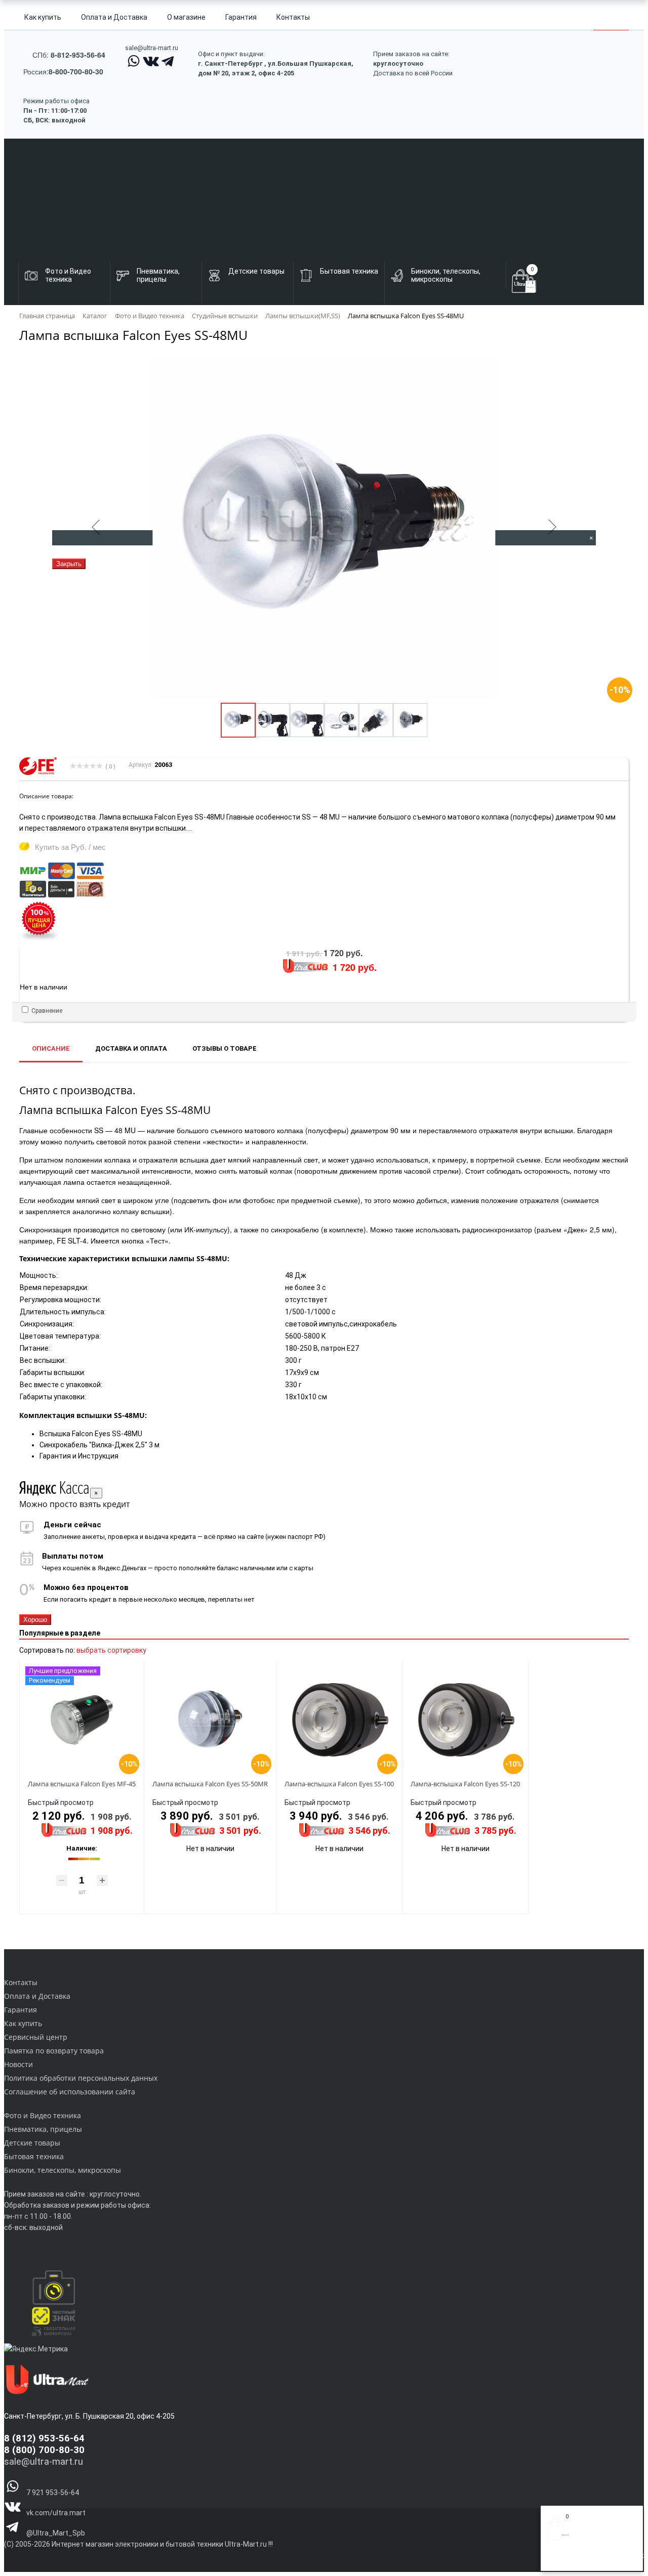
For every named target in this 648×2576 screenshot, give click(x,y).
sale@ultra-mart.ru (152, 48)
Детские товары (32, 2143)
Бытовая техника (34, 2156)
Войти (557, 2560)
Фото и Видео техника (43, 2115)
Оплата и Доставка (114, 17)
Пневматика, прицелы (43, 2129)
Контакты (293, 17)
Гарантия (241, 17)
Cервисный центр (36, 2037)
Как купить (43, 17)
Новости (18, 2064)
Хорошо (35, 1620)
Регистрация (587, 2560)
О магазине (186, 17)
